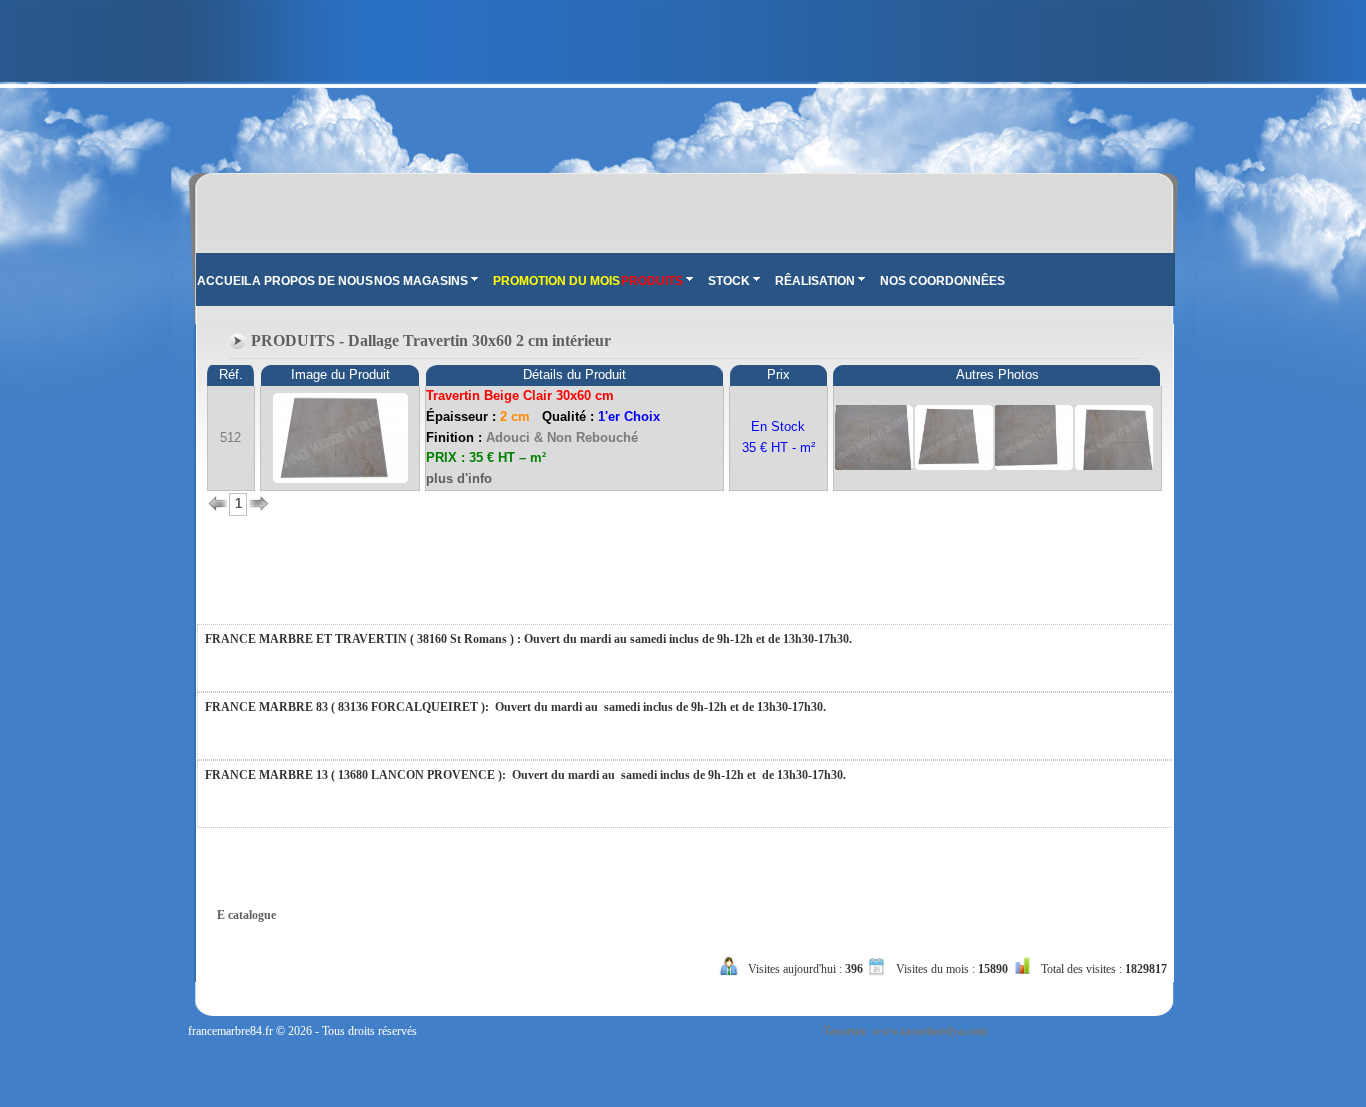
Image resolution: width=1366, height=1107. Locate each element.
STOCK (729, 281)
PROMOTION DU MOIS (556, 281)
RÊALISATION (815, 281)
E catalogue (246, 915)
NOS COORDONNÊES (942, 281)
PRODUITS (652, 281)
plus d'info (459, 478)
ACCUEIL (224, 281)
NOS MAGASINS (421, 281)
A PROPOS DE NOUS (312, 281)
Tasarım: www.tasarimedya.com (905, 1031)
